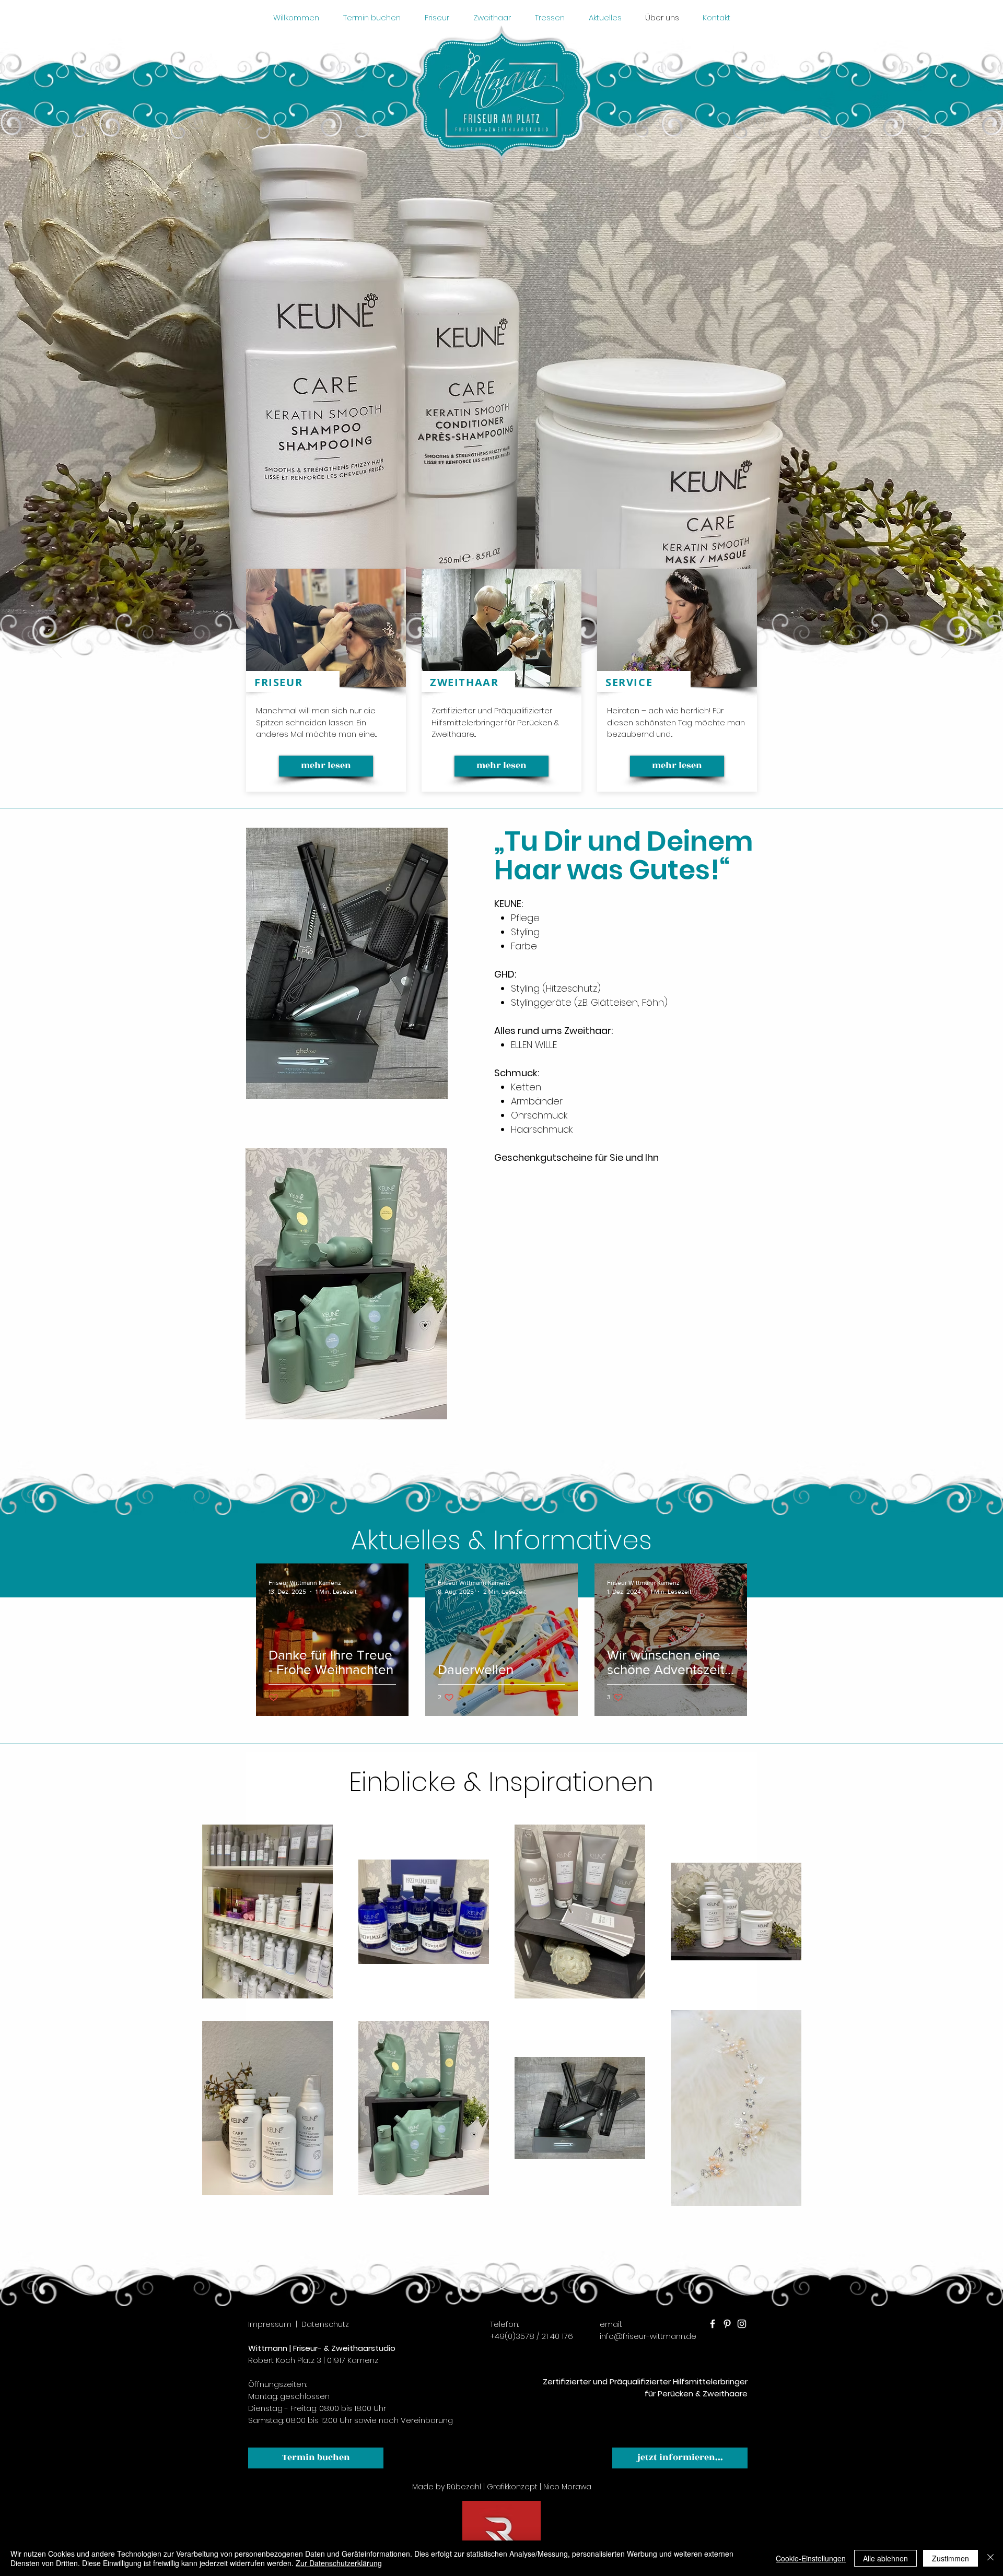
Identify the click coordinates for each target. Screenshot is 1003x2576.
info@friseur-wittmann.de (648, 2336)
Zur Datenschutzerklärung (339, 2563)
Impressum (270, 2324)
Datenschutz (325, 2324)
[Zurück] (57, 650)
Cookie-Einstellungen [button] (811, 2558)
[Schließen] (990, 2558)
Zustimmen (950, 2558)
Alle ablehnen (885, 2558)
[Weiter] (946, 650)
